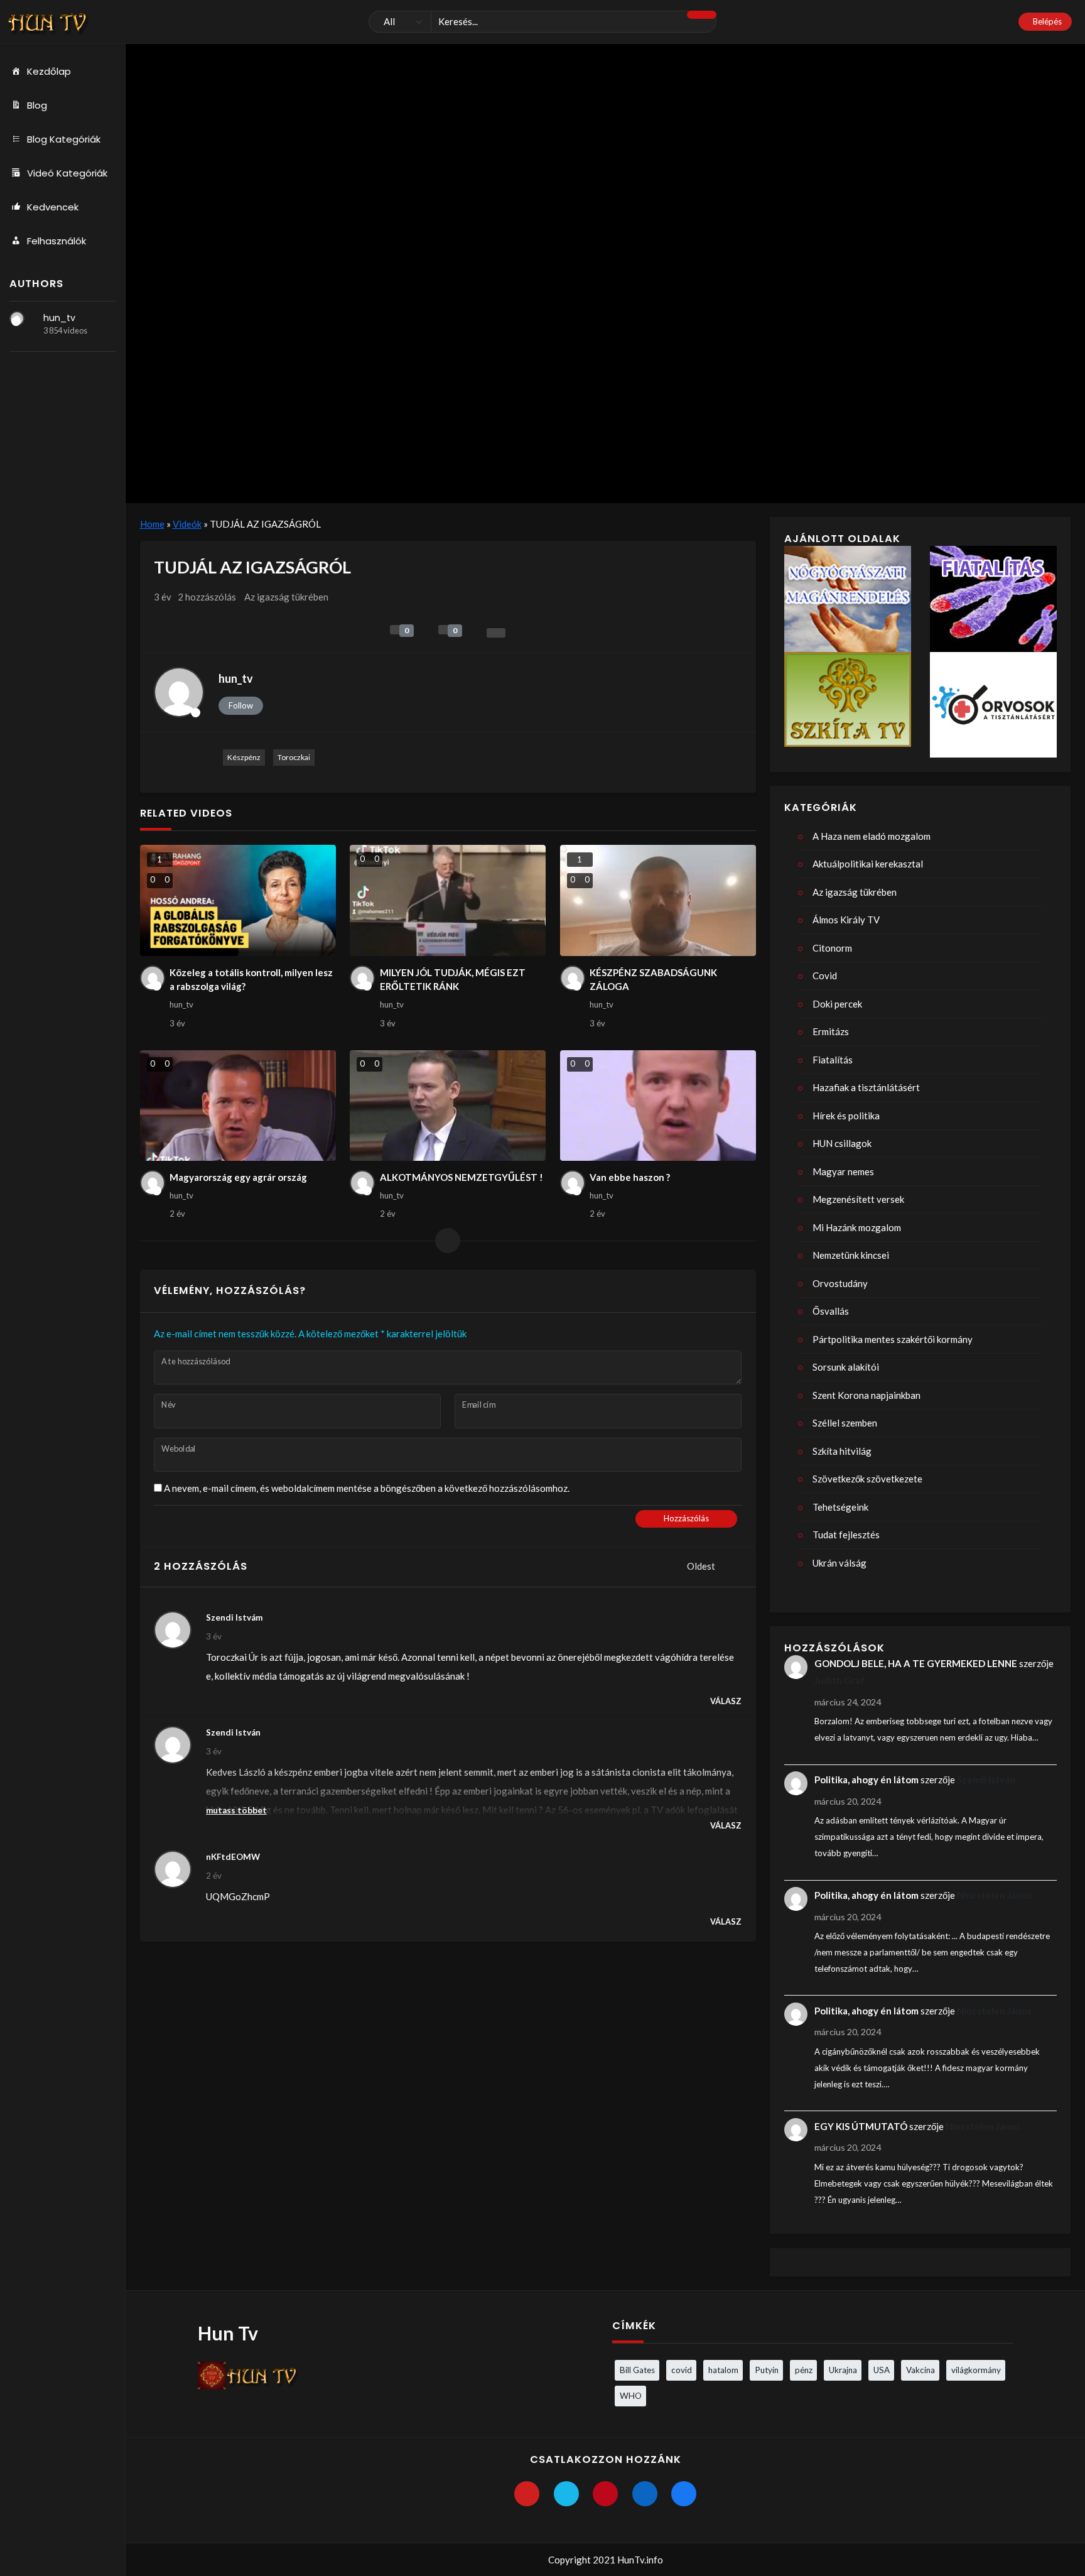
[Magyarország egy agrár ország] (238, 1106)
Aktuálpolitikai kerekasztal (868, 864)
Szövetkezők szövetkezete (867, 1479)
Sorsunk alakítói (846, 1367)
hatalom (723, 2370)
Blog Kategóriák (64, 139)
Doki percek (837, 1004)
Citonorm (832, 948)
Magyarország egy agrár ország (238, 1177)
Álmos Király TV (846, 920)
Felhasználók (57, 241)
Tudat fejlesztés (846, 1535)
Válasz (726, 1701)
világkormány (976, 2370)
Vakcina (920, 2370)
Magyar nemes (843, 1171)
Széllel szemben (845, 1423)
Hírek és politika (846, 1116)
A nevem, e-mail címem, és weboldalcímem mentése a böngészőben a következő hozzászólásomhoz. (367, 1488)
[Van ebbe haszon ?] (658, 1106)
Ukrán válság (839, 1563)
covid (682, 2370)
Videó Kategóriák (67, 173)
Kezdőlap (49, 71)
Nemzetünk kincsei (851, 1255)
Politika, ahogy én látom (866, 1780)
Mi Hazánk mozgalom (857, 1227)
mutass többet (236, 1810)
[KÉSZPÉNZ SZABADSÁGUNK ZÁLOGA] (658, 900)
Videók (187, 524)
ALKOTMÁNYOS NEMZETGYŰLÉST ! (462, 1177)
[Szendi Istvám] (173, 1630)
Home (152, 524)
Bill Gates (637, 2370)
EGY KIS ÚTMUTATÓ (861, 2126)
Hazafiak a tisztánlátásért (866, 1087)
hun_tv (59, 318)
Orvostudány (840, 1283)
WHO (631, 2396)
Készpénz (244, 757)
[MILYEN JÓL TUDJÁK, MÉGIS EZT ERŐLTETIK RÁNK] (448, 900)
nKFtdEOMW (233, 1857)
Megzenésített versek (858, 1199)
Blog (37, 105)
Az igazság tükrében (286, 597)
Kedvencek (53, 207)
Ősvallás (831, 1311)
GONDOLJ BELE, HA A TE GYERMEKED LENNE (916, 1663)
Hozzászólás (686, 1518)
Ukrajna (843, 2370)
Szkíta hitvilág (842, 1451)
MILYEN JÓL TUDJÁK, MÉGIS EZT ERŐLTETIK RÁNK (453, 980)
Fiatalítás (833, 1060)
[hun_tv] (17, 318)
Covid (825, 976)
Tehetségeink (840, 1507)
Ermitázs (831, 1031)
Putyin (767, 2370)
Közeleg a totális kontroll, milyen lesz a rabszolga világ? (251, 980)
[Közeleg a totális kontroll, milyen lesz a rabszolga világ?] (238, 900)
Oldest (702, 1566)
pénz (804, 2370)
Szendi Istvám (234, 1617)
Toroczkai (294, 757)
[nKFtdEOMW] (173, 1869)
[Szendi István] (173, 1745)
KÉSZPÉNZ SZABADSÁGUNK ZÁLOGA (653, 980)
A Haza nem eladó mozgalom (872, 836)
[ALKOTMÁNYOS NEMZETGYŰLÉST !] (448, 1106)
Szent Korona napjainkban (866, 1395)
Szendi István (233, 1732)
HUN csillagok (842, 1143)
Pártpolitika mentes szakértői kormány (893, 1339)
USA (882, 2370)
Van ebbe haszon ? (630, 1177)
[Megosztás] (496, 633)
